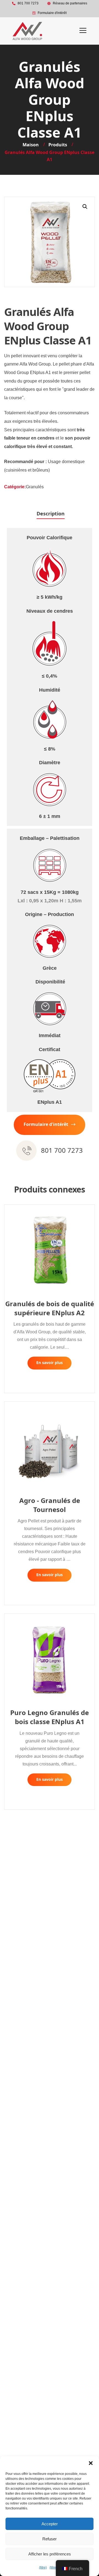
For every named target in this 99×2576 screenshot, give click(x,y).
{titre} (43, 2568)
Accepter (50, 2524)
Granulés (35, 487)
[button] (91, 2463)
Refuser (50, 2539)
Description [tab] (51, 514)
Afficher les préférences (50, 2554)
